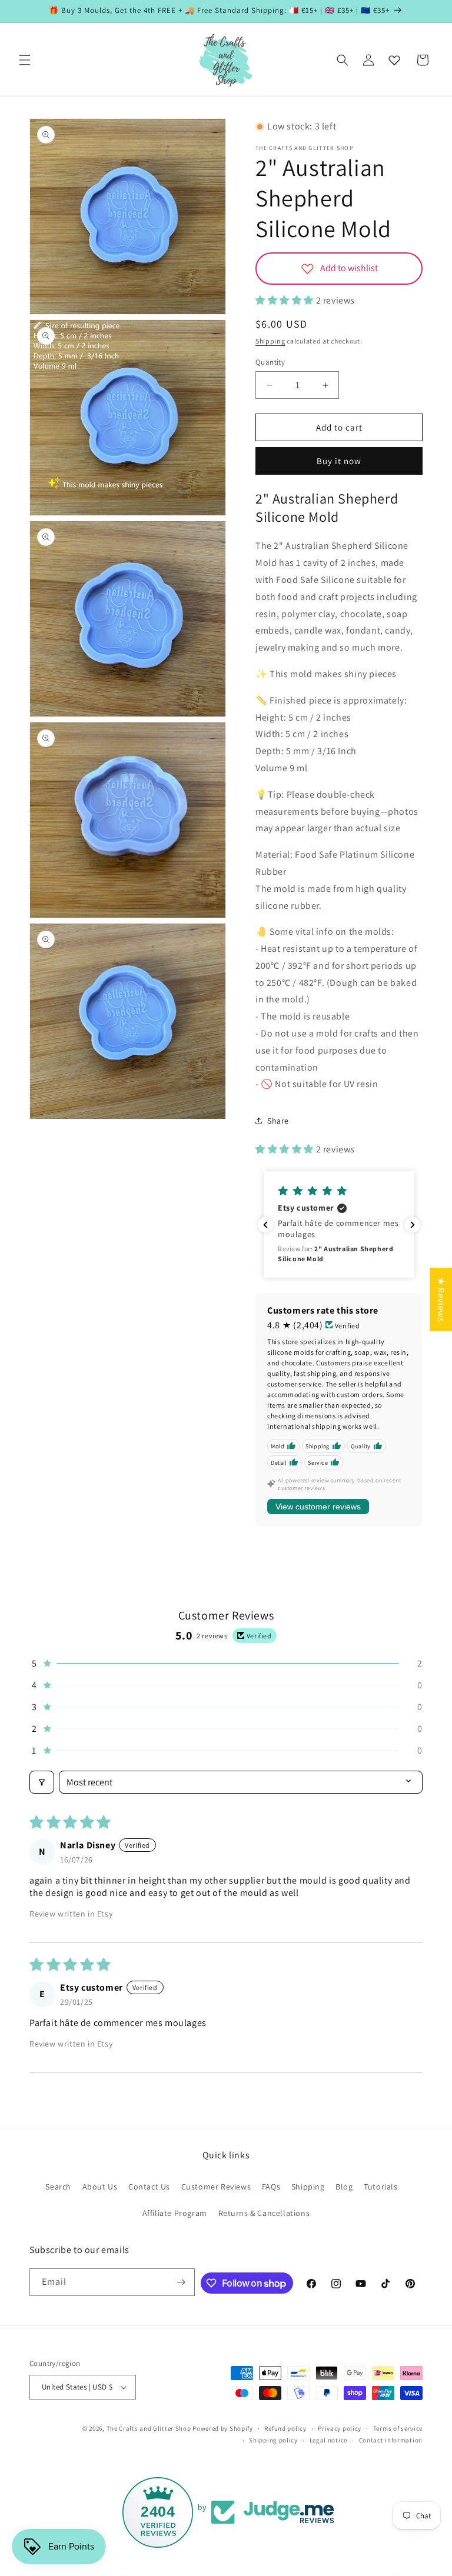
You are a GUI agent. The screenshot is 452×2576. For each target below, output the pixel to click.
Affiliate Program (175, 2213)
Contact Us (149, 2187)
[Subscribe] (181, 2282)
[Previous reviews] (265, 1225)
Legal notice (328, 2440)
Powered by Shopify (223, 2428)
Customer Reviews (216, 2187)
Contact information (391, 2440)
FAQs (271, 2187)
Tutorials (380, 2187)
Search (58, 2187)
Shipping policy (273, 2440)
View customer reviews (318, 1507)
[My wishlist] (394, 60)
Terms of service (398, 2428)
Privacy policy (340, 2428)
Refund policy (285, 2428)
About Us (100, 2187)
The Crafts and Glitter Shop (149, 2428)
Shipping (270, 341)
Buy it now (339, 461)
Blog (344, 2187)
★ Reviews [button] (441, 1299)
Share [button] (278, 1121)
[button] (25, 60)
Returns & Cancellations (264, 2213)
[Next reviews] (413, 1225)
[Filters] (42, 1782)
